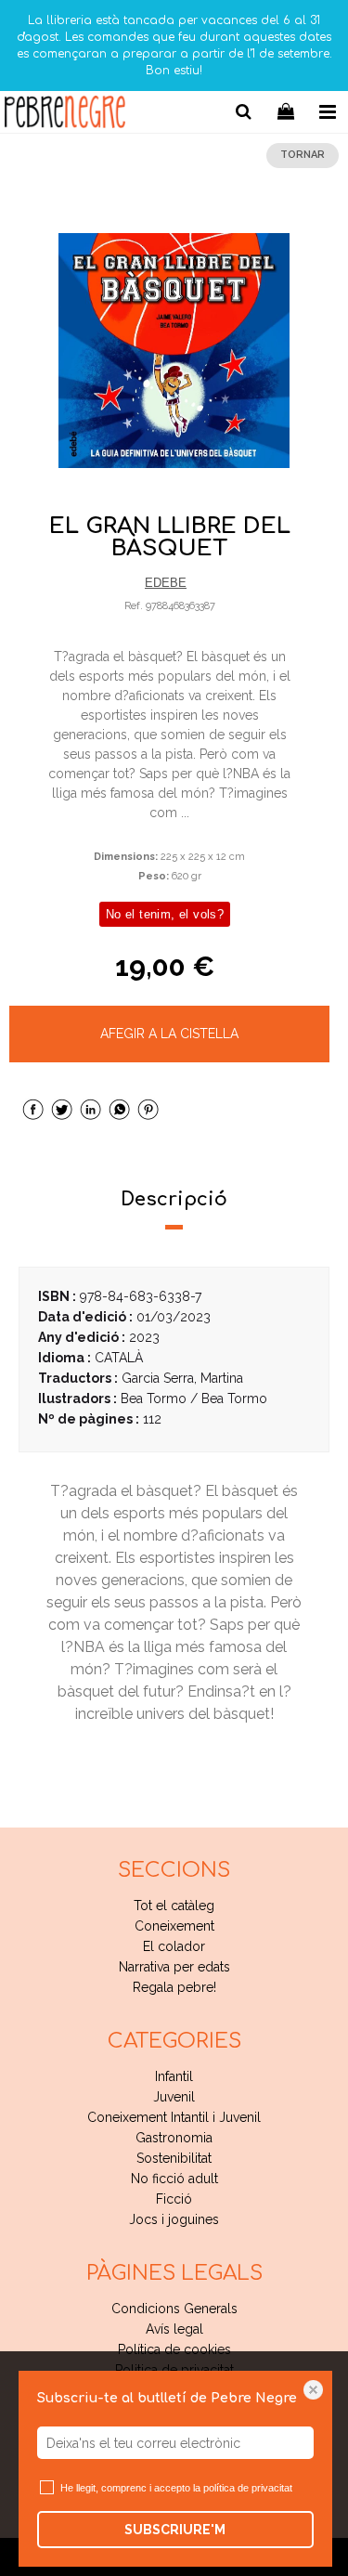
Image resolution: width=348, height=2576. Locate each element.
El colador (174, 1946)
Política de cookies (174, 2349)
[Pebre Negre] (65, 115)
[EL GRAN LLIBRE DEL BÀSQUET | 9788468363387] (174, 351)
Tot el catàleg (174, 1906)
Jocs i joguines (174, 2219)
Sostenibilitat (174, 2158)
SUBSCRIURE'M (175, 2530)
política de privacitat (248, 2488)
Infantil (174, 2076)
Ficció (174, 2199)
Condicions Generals (174, 2309)
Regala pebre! (174, 1987)
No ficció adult (174, 2179)
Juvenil (174, 2097)
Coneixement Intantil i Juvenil (174, 2117)
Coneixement (174, 1926)
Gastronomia (174, 2138)
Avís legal (174, 2329)
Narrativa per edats (174, 1967)
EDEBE (166, 583)
